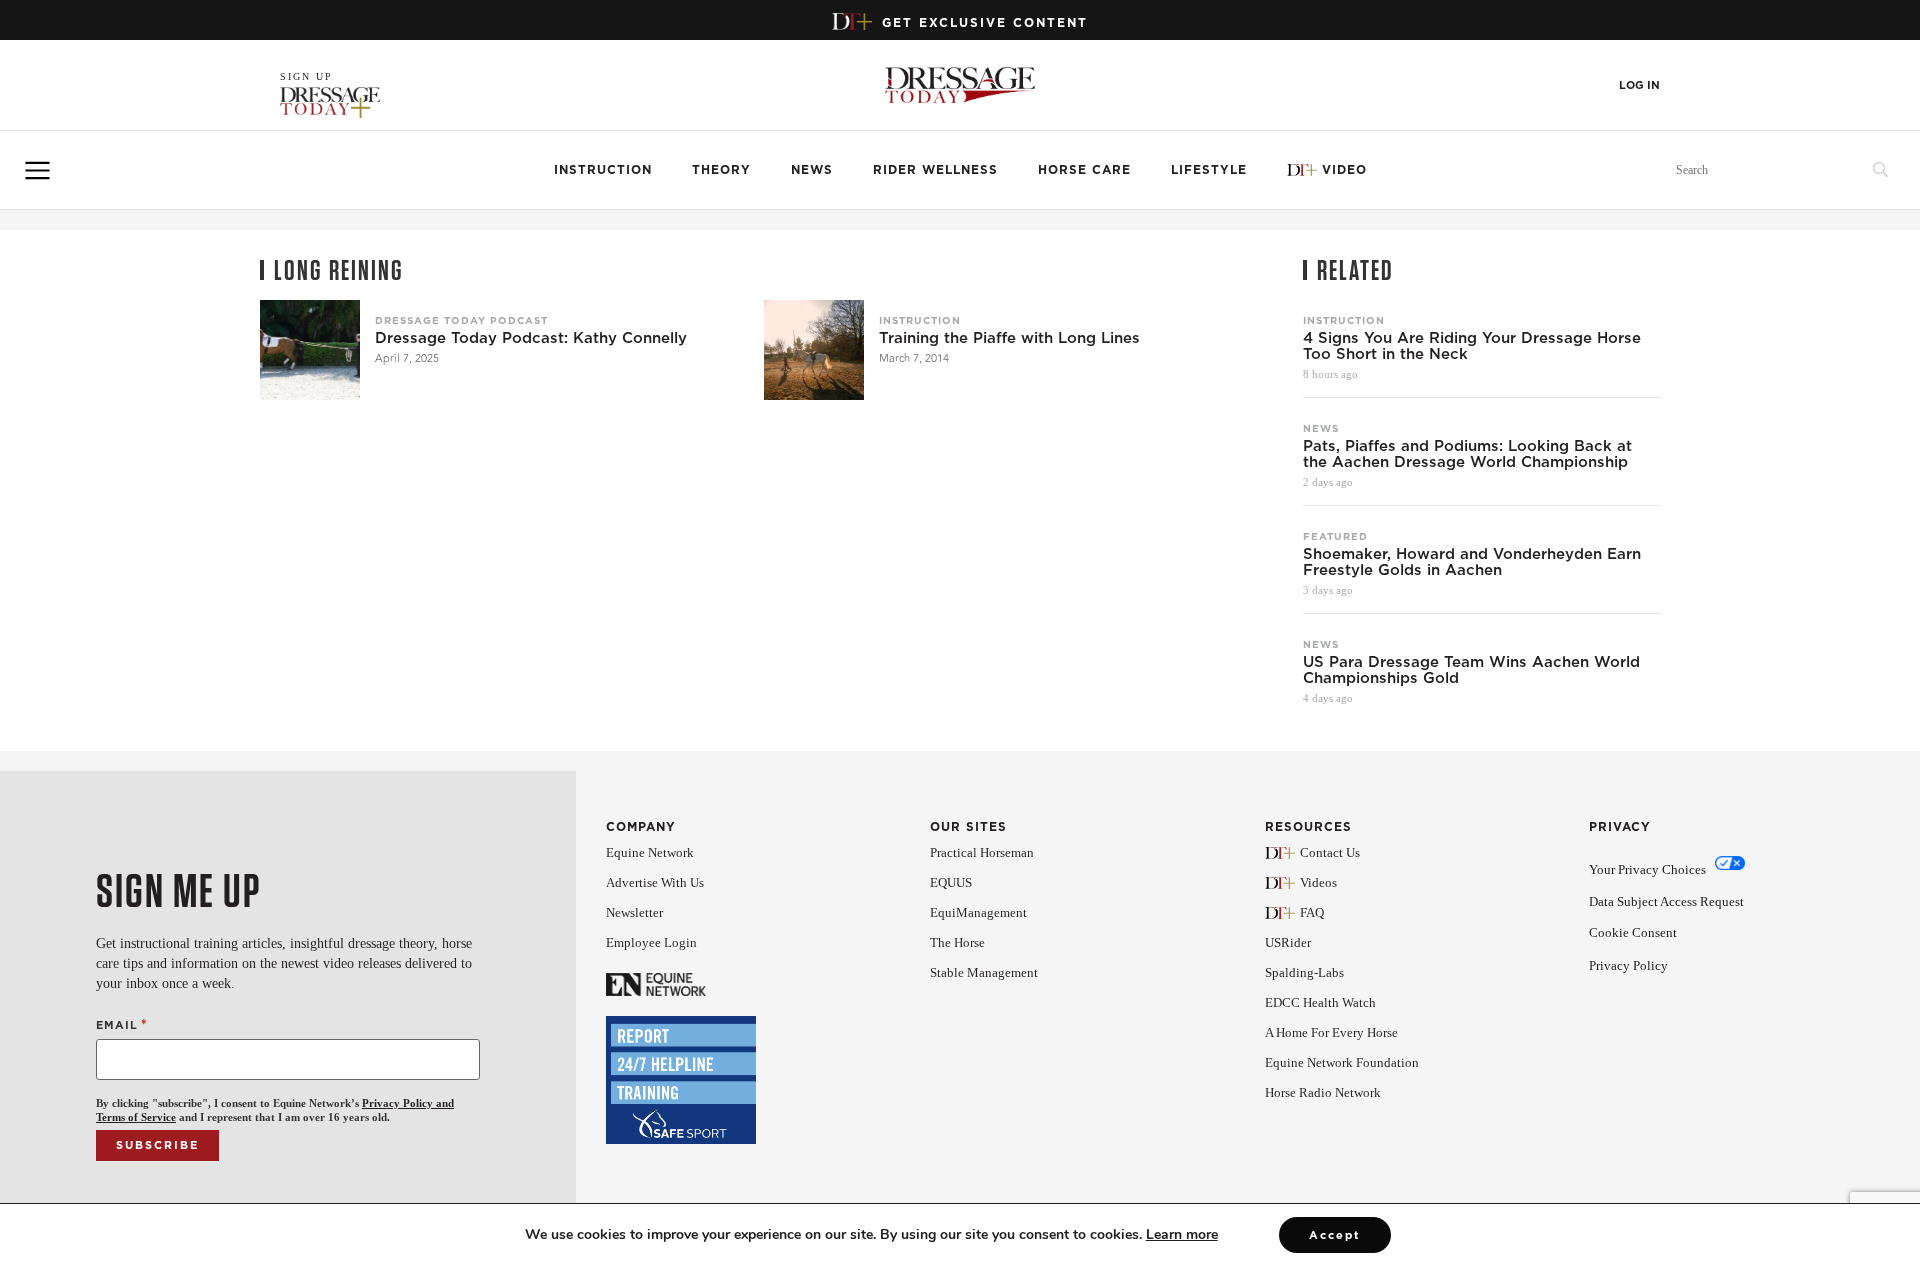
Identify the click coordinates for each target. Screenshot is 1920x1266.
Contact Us (1330, 852)
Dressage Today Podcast (461, 320)
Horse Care (1084, 169)
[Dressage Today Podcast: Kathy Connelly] (310, 350)
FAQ (1312, 912)
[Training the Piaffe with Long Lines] (814, 350)
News (812, 169)
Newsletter (634, 912)
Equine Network (650, 852)
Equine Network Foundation (1342, 1062)
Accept (1335, 1235)
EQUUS (951, 882)
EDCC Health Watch (1320, 1002)
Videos (1318, 882)
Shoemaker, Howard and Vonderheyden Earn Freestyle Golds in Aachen (1472, 562)
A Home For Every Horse (1331, 1032)
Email (122, 1024)
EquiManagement (978, 912)
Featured (1335, 536)
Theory (721, 169)
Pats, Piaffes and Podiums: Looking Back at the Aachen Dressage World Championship (1467, 454)
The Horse (957, 942)
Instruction (603, 169)
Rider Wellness (935, 169)
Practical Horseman (982, 852)
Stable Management (984, 972)
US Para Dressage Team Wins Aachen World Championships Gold (1471, 670)
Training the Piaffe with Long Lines (1009, 338)
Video (1344, 169)
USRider (1288, 942)
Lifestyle (1209, 169)
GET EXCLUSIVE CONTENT (985, 22)
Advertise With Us (655, 882)
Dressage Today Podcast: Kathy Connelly (531, 338)
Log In (1639, 85)
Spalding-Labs (1304, 972)
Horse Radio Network (1323, 1092)
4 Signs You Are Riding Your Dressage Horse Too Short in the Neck (1472, 346)
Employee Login (651, 942)
